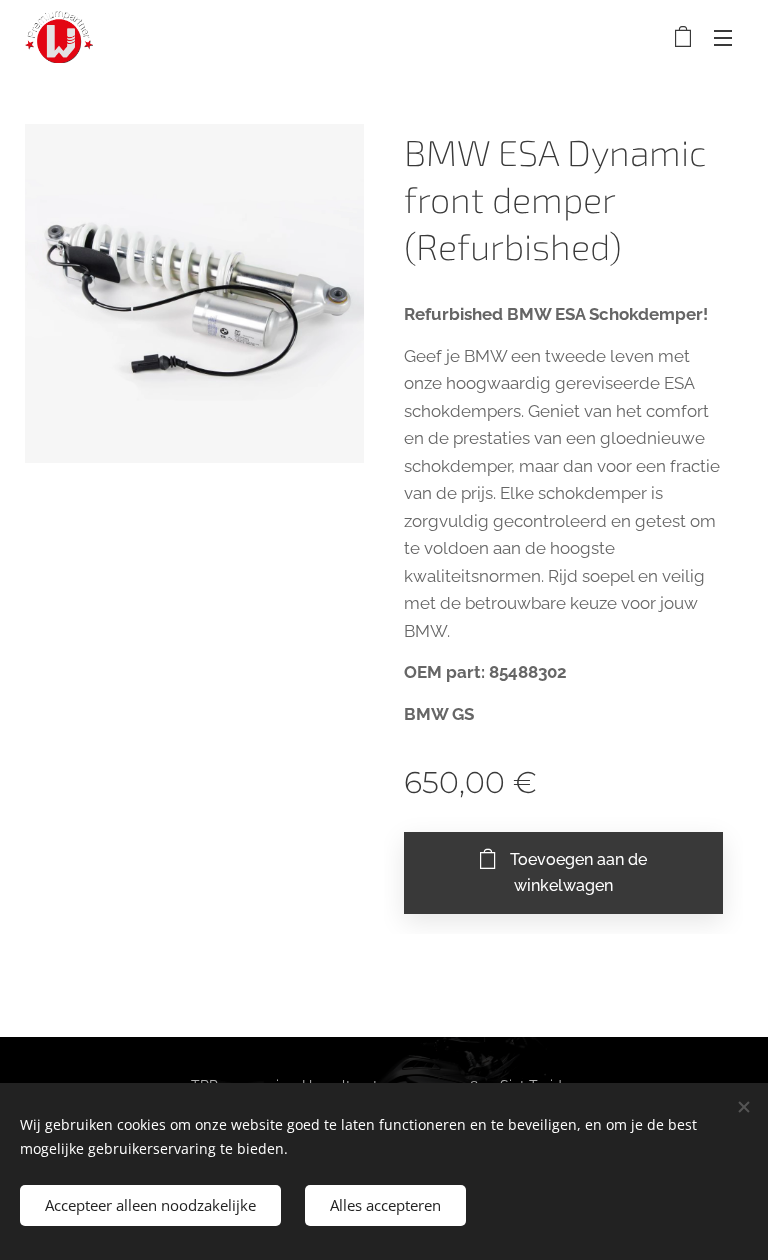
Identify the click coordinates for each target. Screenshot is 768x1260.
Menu (723, 37)
